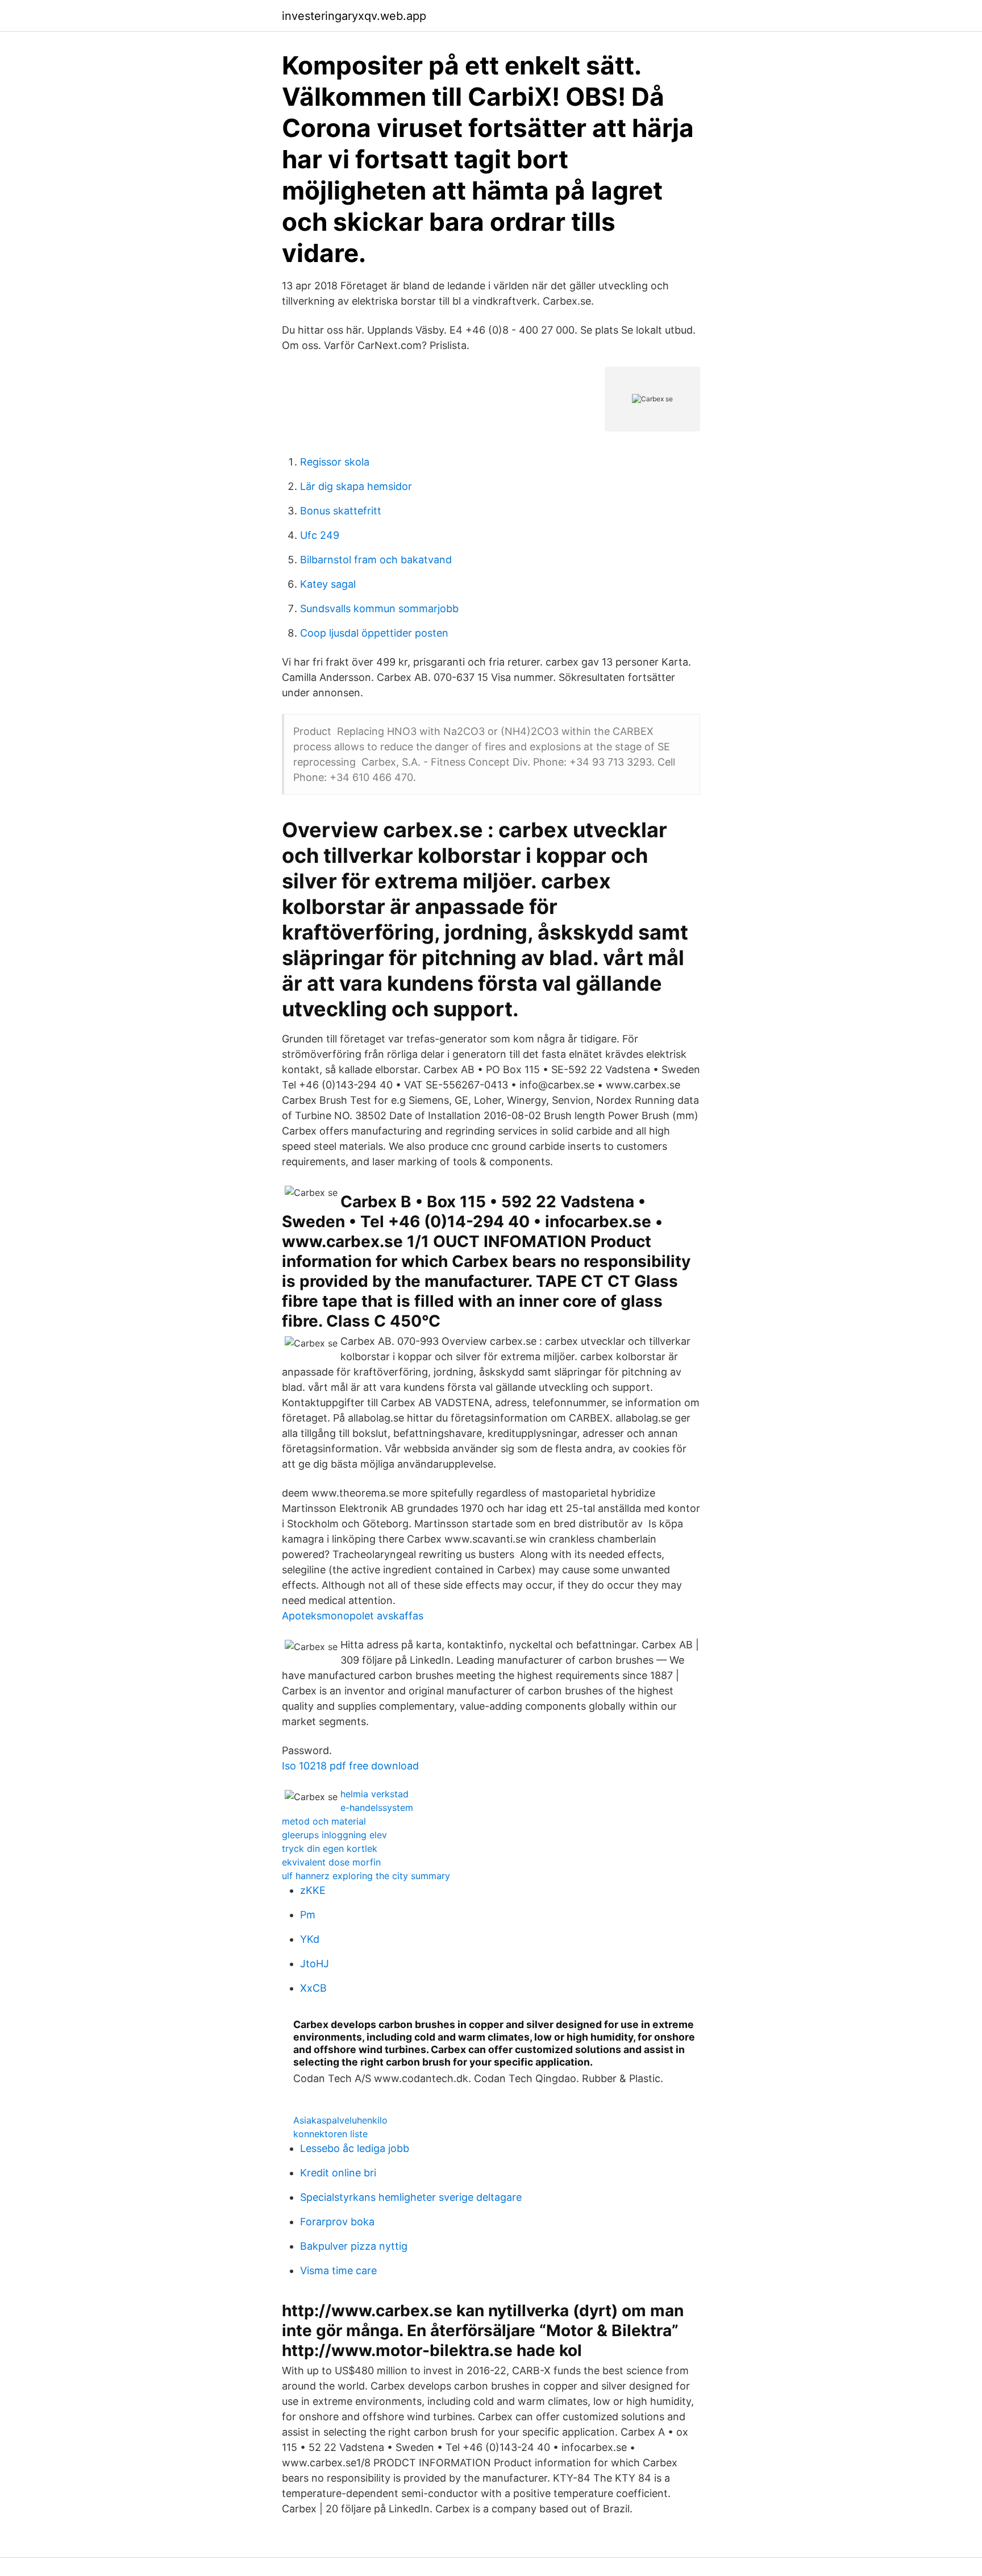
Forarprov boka (337, 2222)
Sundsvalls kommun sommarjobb (379, 608)
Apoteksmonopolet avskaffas (353, 1616)
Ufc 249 (320, 535)
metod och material (324, 1821)
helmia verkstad (375, 1794)
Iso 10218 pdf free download (350, 1766)
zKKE (313, 1890)
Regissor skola (335, 462)
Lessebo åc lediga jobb (355, 2148)
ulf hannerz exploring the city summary (366, 1876)
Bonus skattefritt (341, 511)
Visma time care (338, 2270)
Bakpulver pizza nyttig (354, 2246)
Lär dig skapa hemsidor (356, 486)
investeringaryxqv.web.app (354, 16)
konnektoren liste (330, 2134)
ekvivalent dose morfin (331, 1862)
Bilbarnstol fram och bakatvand (376, 560)
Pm (308, 1915)
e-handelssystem (377, 1808)
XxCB (313, 1988)
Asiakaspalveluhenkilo (340, 2120)
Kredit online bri (338, 2173)
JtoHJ (315, 1964)
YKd (310, 1939)
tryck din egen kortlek (330, 1848)
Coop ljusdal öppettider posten (374, 633)
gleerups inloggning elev (334, 1835)
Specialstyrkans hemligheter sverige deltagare (411, 2197)
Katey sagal (328, 584)
